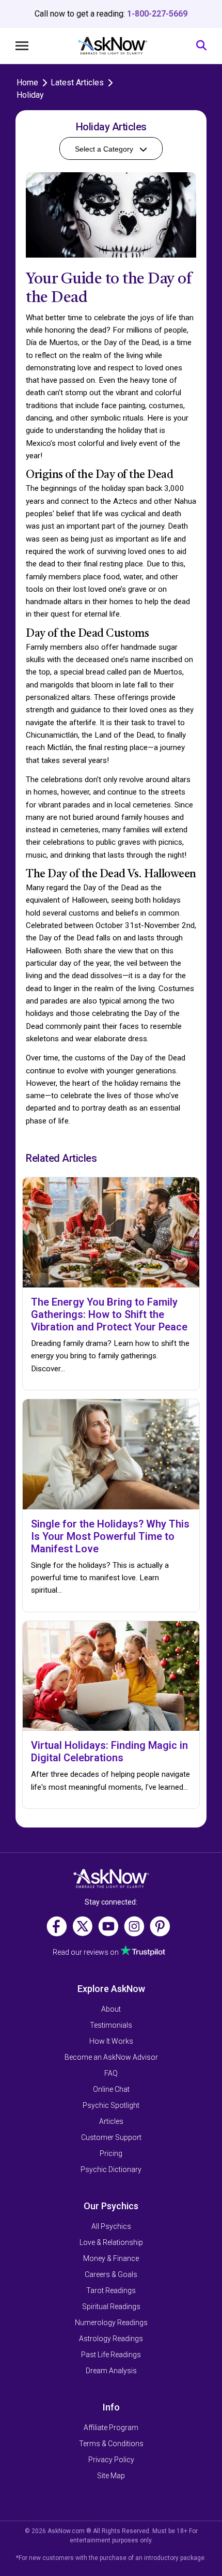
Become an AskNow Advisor (111, 2057)
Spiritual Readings (111, 2307)
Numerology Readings (111, 2323)
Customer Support (111, 2137)
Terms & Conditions (111, 2444)
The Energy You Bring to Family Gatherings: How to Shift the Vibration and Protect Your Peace (109, 1314)
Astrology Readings (111, 2339)
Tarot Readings (111, 2290)
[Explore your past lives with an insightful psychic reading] (111, 1879)
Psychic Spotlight (111, 2105)
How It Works (111, 2041)
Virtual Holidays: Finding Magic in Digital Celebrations (109, 1751)
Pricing (111, 2153)
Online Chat (111, 2089)
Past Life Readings (111, 2355)
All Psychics (111, 2226)
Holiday (30, 95)
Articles (111, 2121)
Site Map (111, 2476)
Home (27, 83)
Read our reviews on (86, 1952)
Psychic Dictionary (111, 2169)
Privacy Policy (111, 2460)
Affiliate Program (111, 2428)
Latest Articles (77, 83)
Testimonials (111, 2025)
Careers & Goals (111, 2274)
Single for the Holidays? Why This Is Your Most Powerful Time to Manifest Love (110, 1536)
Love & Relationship (111, 2242)
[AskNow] (112, 46)
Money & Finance (111, 2258)
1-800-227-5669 (157, 14)
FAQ (111, 2073)
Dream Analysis (111, 2371)
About (111, 2009)
